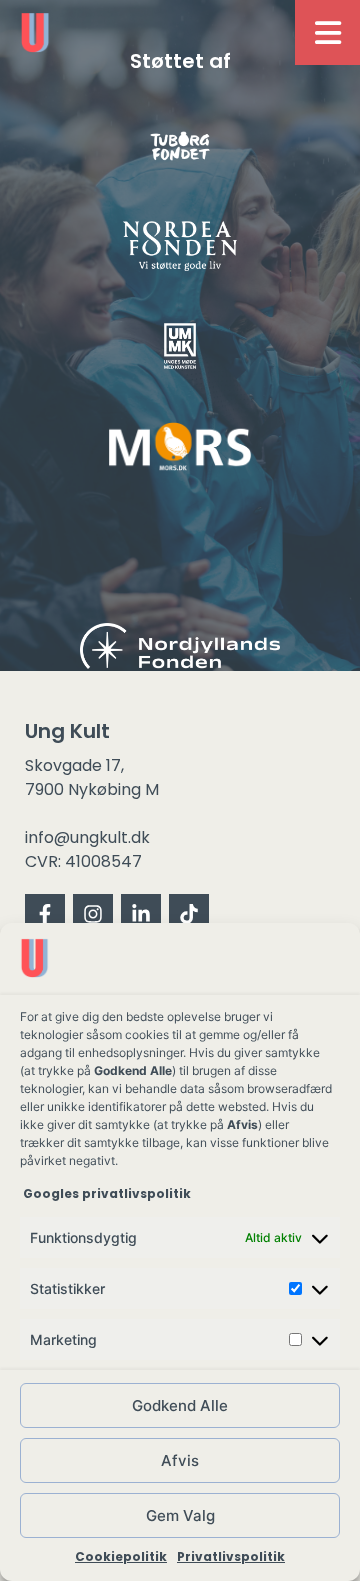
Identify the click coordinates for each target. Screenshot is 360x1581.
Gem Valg (180, 1515)
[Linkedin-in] (141, 914)
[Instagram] (93, 914)
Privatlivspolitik (231, 1556)
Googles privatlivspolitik (108, 1193)
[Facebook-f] (45, 914)
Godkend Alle (180, 1405)
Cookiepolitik (121, 1556)
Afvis (180, 1460)
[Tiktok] (189, 914)
